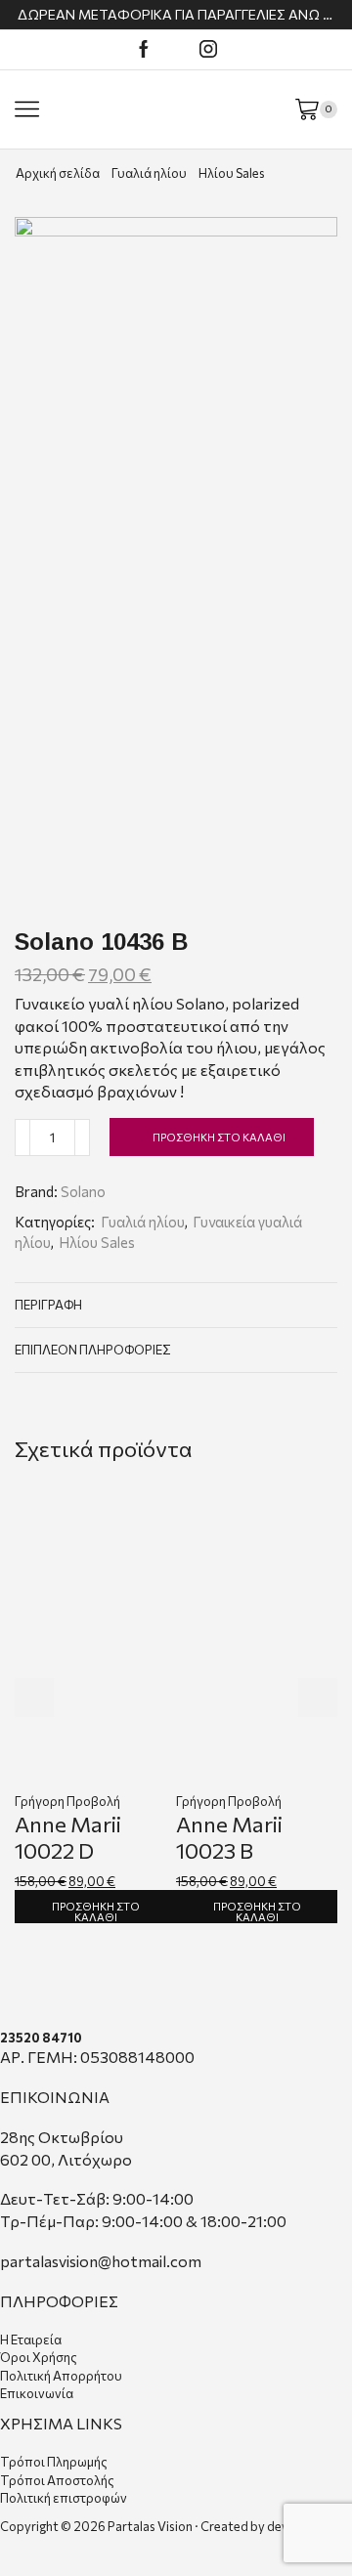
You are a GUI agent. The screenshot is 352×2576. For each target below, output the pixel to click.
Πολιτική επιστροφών (64, 2498)
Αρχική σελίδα (58, 173)
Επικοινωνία (37, 2393)
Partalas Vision (150, 2526)
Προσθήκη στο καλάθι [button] (96, 1911)
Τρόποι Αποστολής (57, 2480)
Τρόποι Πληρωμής (54, 2462)
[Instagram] (208, 50)
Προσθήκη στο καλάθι (219, 1137)
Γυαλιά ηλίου (149, 173)
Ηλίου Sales (232, 173)
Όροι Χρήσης (39, 2357)
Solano (83, 1191)
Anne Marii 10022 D (68, 1837)
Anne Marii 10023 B (229, 1837)
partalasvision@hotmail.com (101, 2261)
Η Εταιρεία (31, 2340)
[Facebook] (144, 50)
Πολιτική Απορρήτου (61, 2376)
